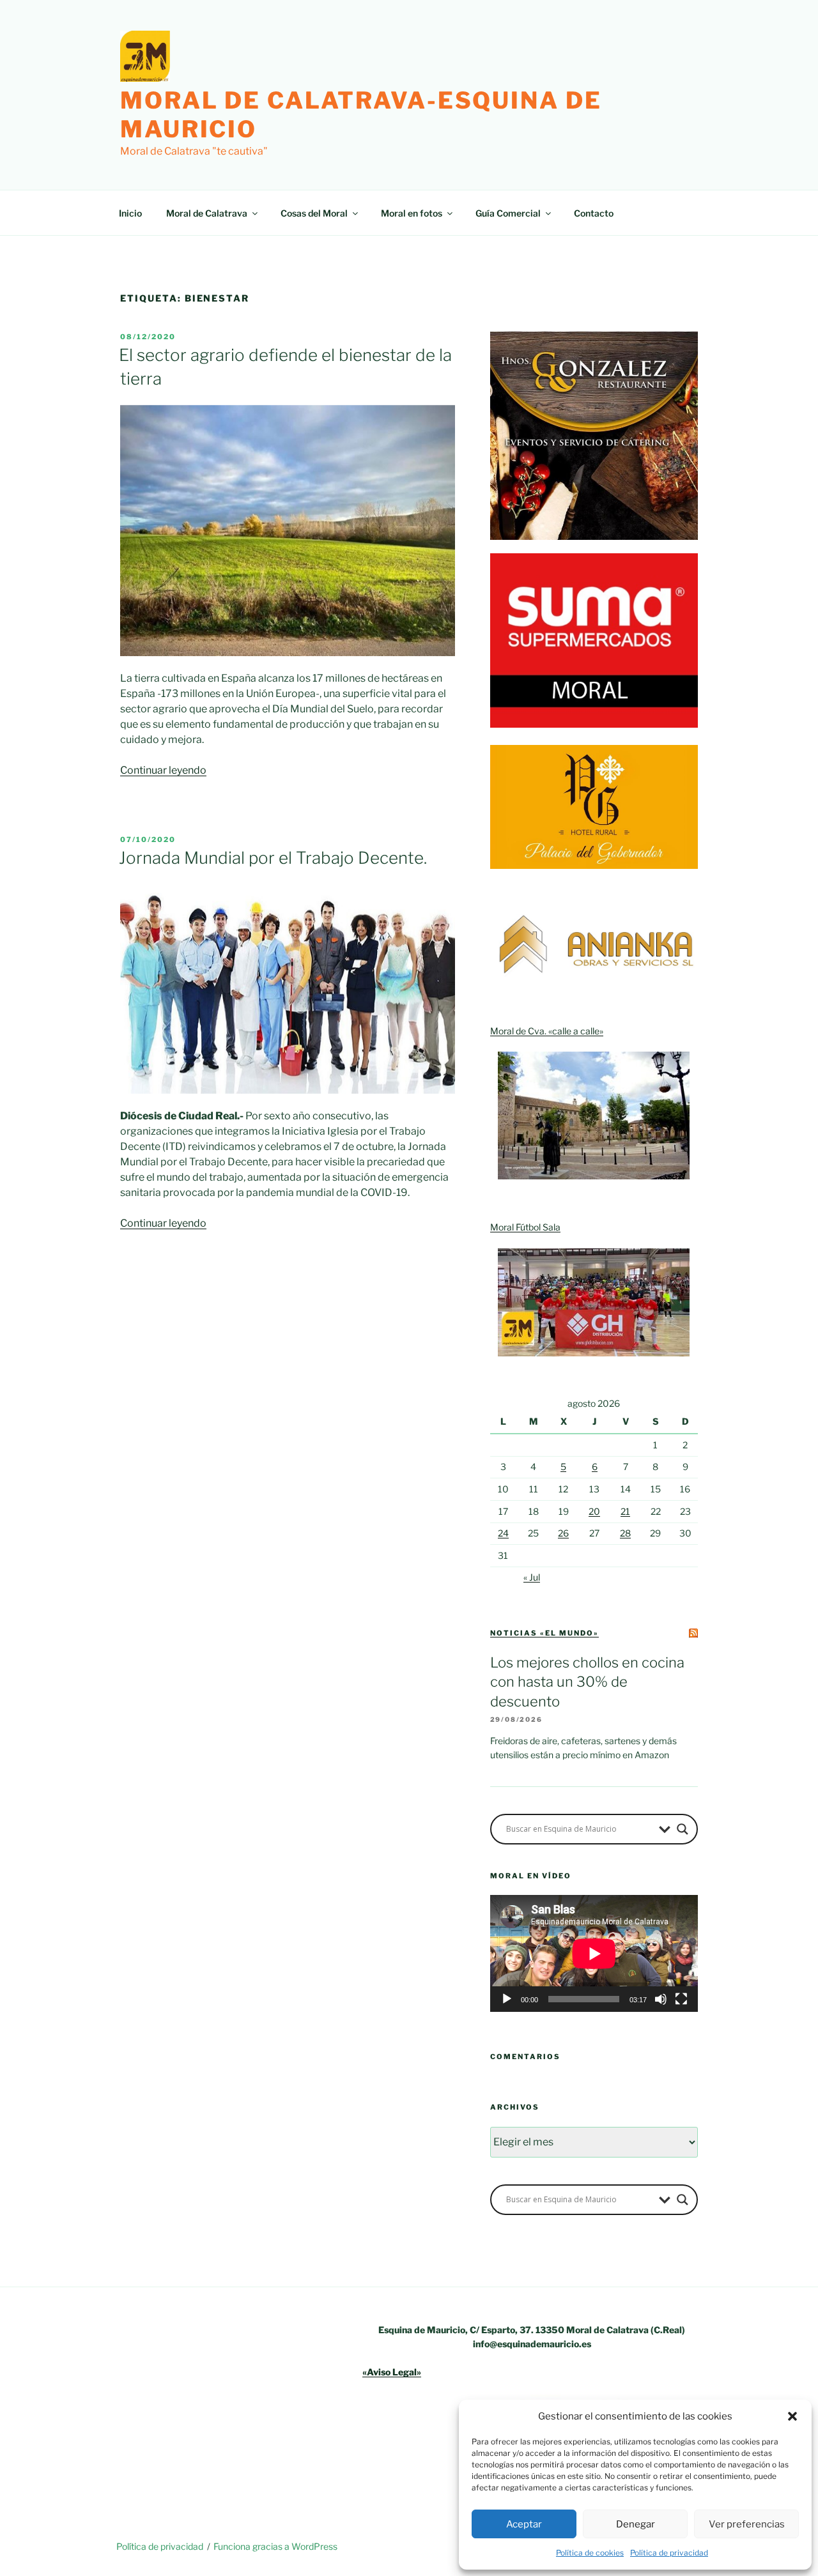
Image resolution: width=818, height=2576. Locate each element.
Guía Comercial (508, 213)
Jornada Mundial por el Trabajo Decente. (273, 858)
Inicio (130, 213)
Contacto (594, 213)
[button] (792, 2416)
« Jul (532, 1577)
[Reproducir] (507, 1999)
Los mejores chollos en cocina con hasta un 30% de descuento (587, 1682)
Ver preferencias (747, 2524)
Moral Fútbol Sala (525, 1227)
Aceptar (524, 2524)
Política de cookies (590, 2553)
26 (563, 1533)
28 (625, 1533)
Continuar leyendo (163, 770)
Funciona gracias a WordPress (275, 2546)
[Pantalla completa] (681, 1999)
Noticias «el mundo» (544, 1633)
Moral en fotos (412, 213)
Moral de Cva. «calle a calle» (547, 1031)
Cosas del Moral (314, 213)
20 (594, 1511)
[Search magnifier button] (683, 1829)
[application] (594, 1953)
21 (625, 1511)
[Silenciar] (661, 1999)
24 (503, 1533)
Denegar (636, 2524)
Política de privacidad (669, 2553)
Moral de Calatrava (207, 213)
